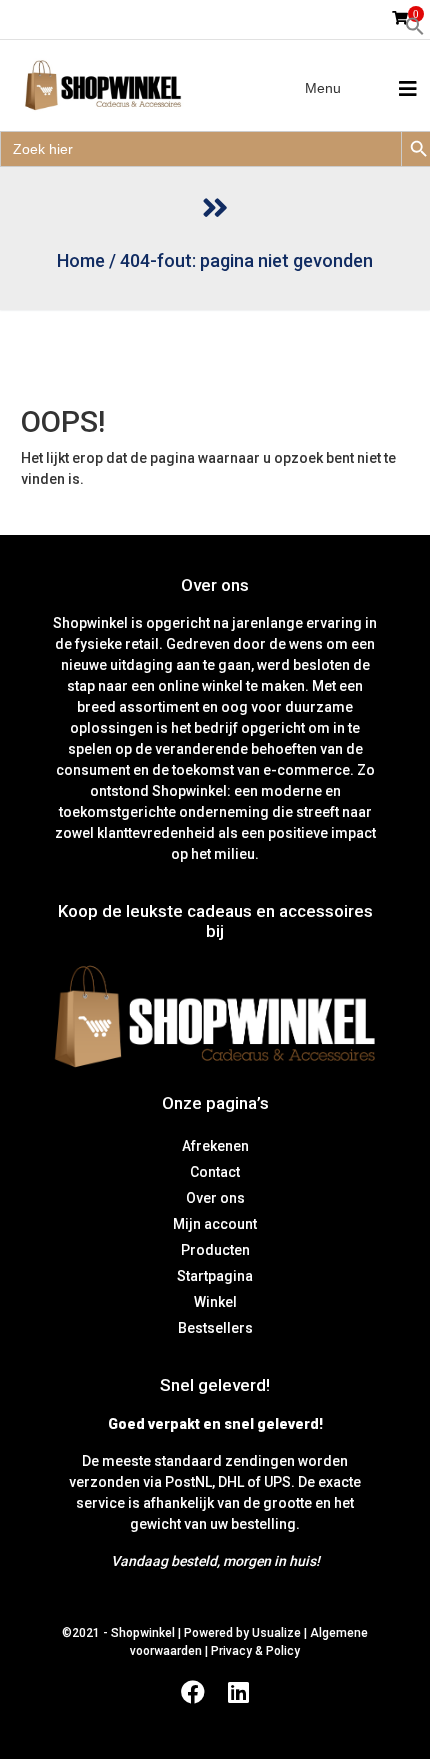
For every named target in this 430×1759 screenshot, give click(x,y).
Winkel (215, 1302)
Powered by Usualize (242, 1633)
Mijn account (215, 1224)
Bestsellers (215, 1328)
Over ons (215, 1198)
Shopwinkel (144, 1633)
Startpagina (215, 1276)
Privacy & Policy (255, 1651)
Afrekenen (215, 1146)
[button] (415, 25)
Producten (215, 1250)
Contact (215, 1172)
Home (81, 260)
